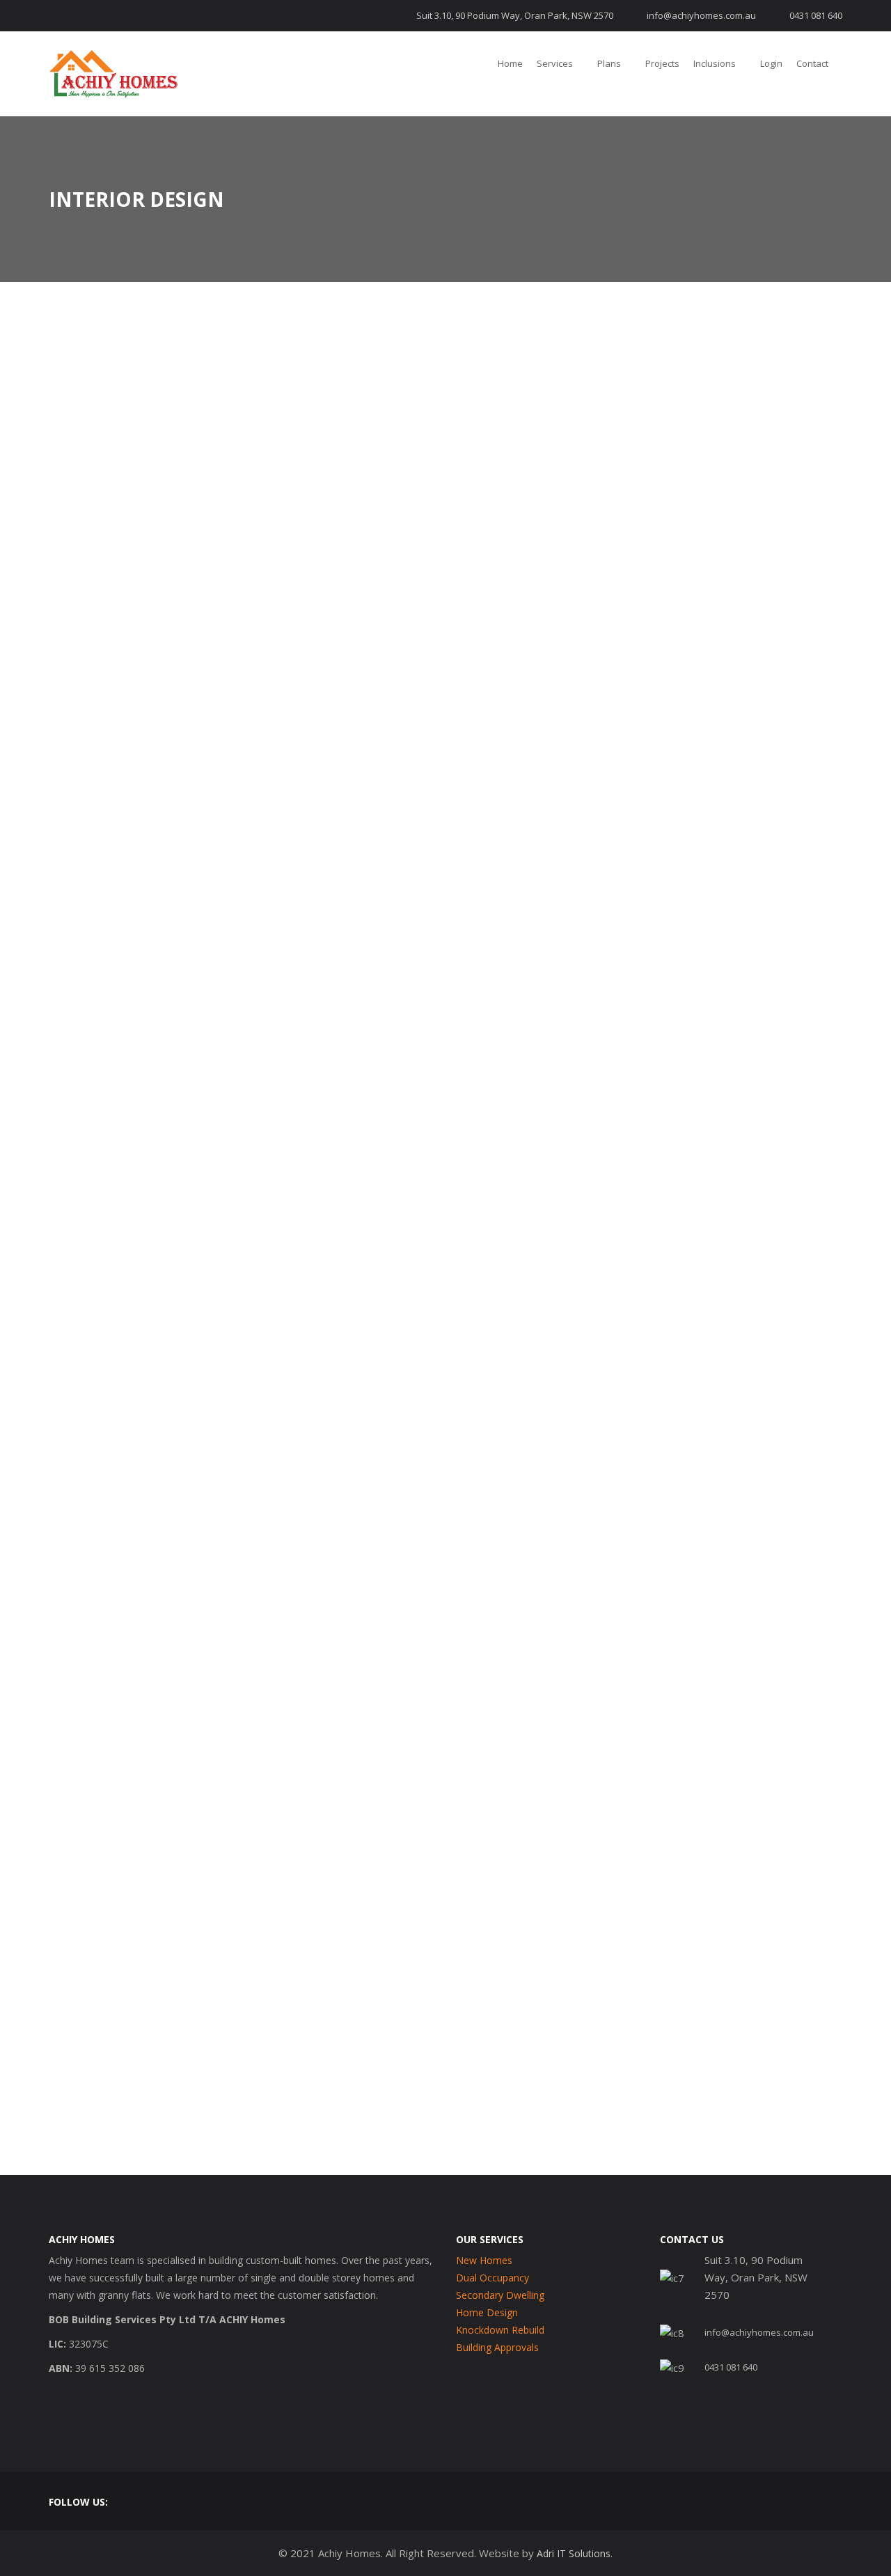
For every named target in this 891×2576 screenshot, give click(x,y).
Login (771, 63)
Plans (609, 63)
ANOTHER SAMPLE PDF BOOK (161, 1971)
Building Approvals (497, 2347)
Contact (812, 63)
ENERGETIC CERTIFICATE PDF (160, 1924)
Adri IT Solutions (574, 2553)
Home (510, 63)
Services (555, 63)
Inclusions (715, 63)
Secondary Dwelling (500, 2295)
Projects (662, 63)
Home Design (487, 2312)
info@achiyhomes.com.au (701, 15)
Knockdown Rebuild (500, 2330)
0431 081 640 (816, 15)
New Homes (484, 2260)
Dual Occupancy (492, 2278)
